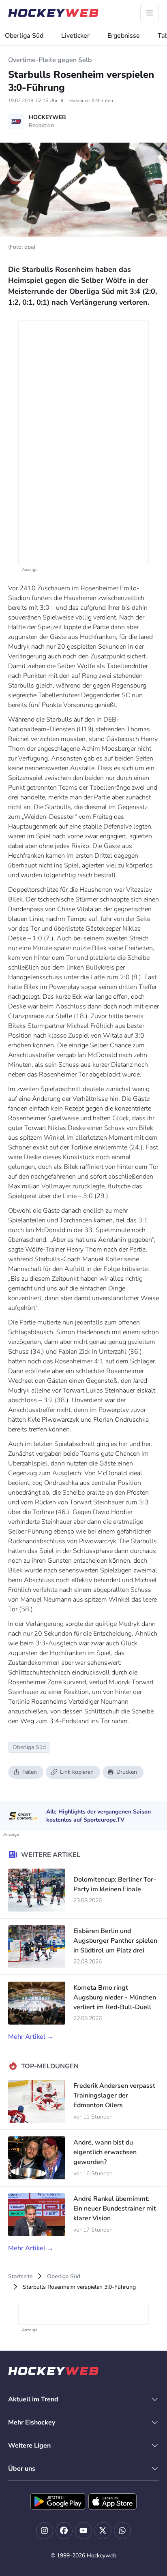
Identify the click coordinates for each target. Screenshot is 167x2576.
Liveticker (75, 36)
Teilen (30, 1772)
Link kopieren (77, 1772)
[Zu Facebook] (64, 2531)
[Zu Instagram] (45, 2531)
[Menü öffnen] (150, 13)
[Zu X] (103, 2531)
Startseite (20, 2276)
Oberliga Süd (24, 36)
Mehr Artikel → (31, 2037)
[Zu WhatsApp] (122, 2531)
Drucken (127, 1772)
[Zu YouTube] (83, 2531)
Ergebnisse (124, 36)
